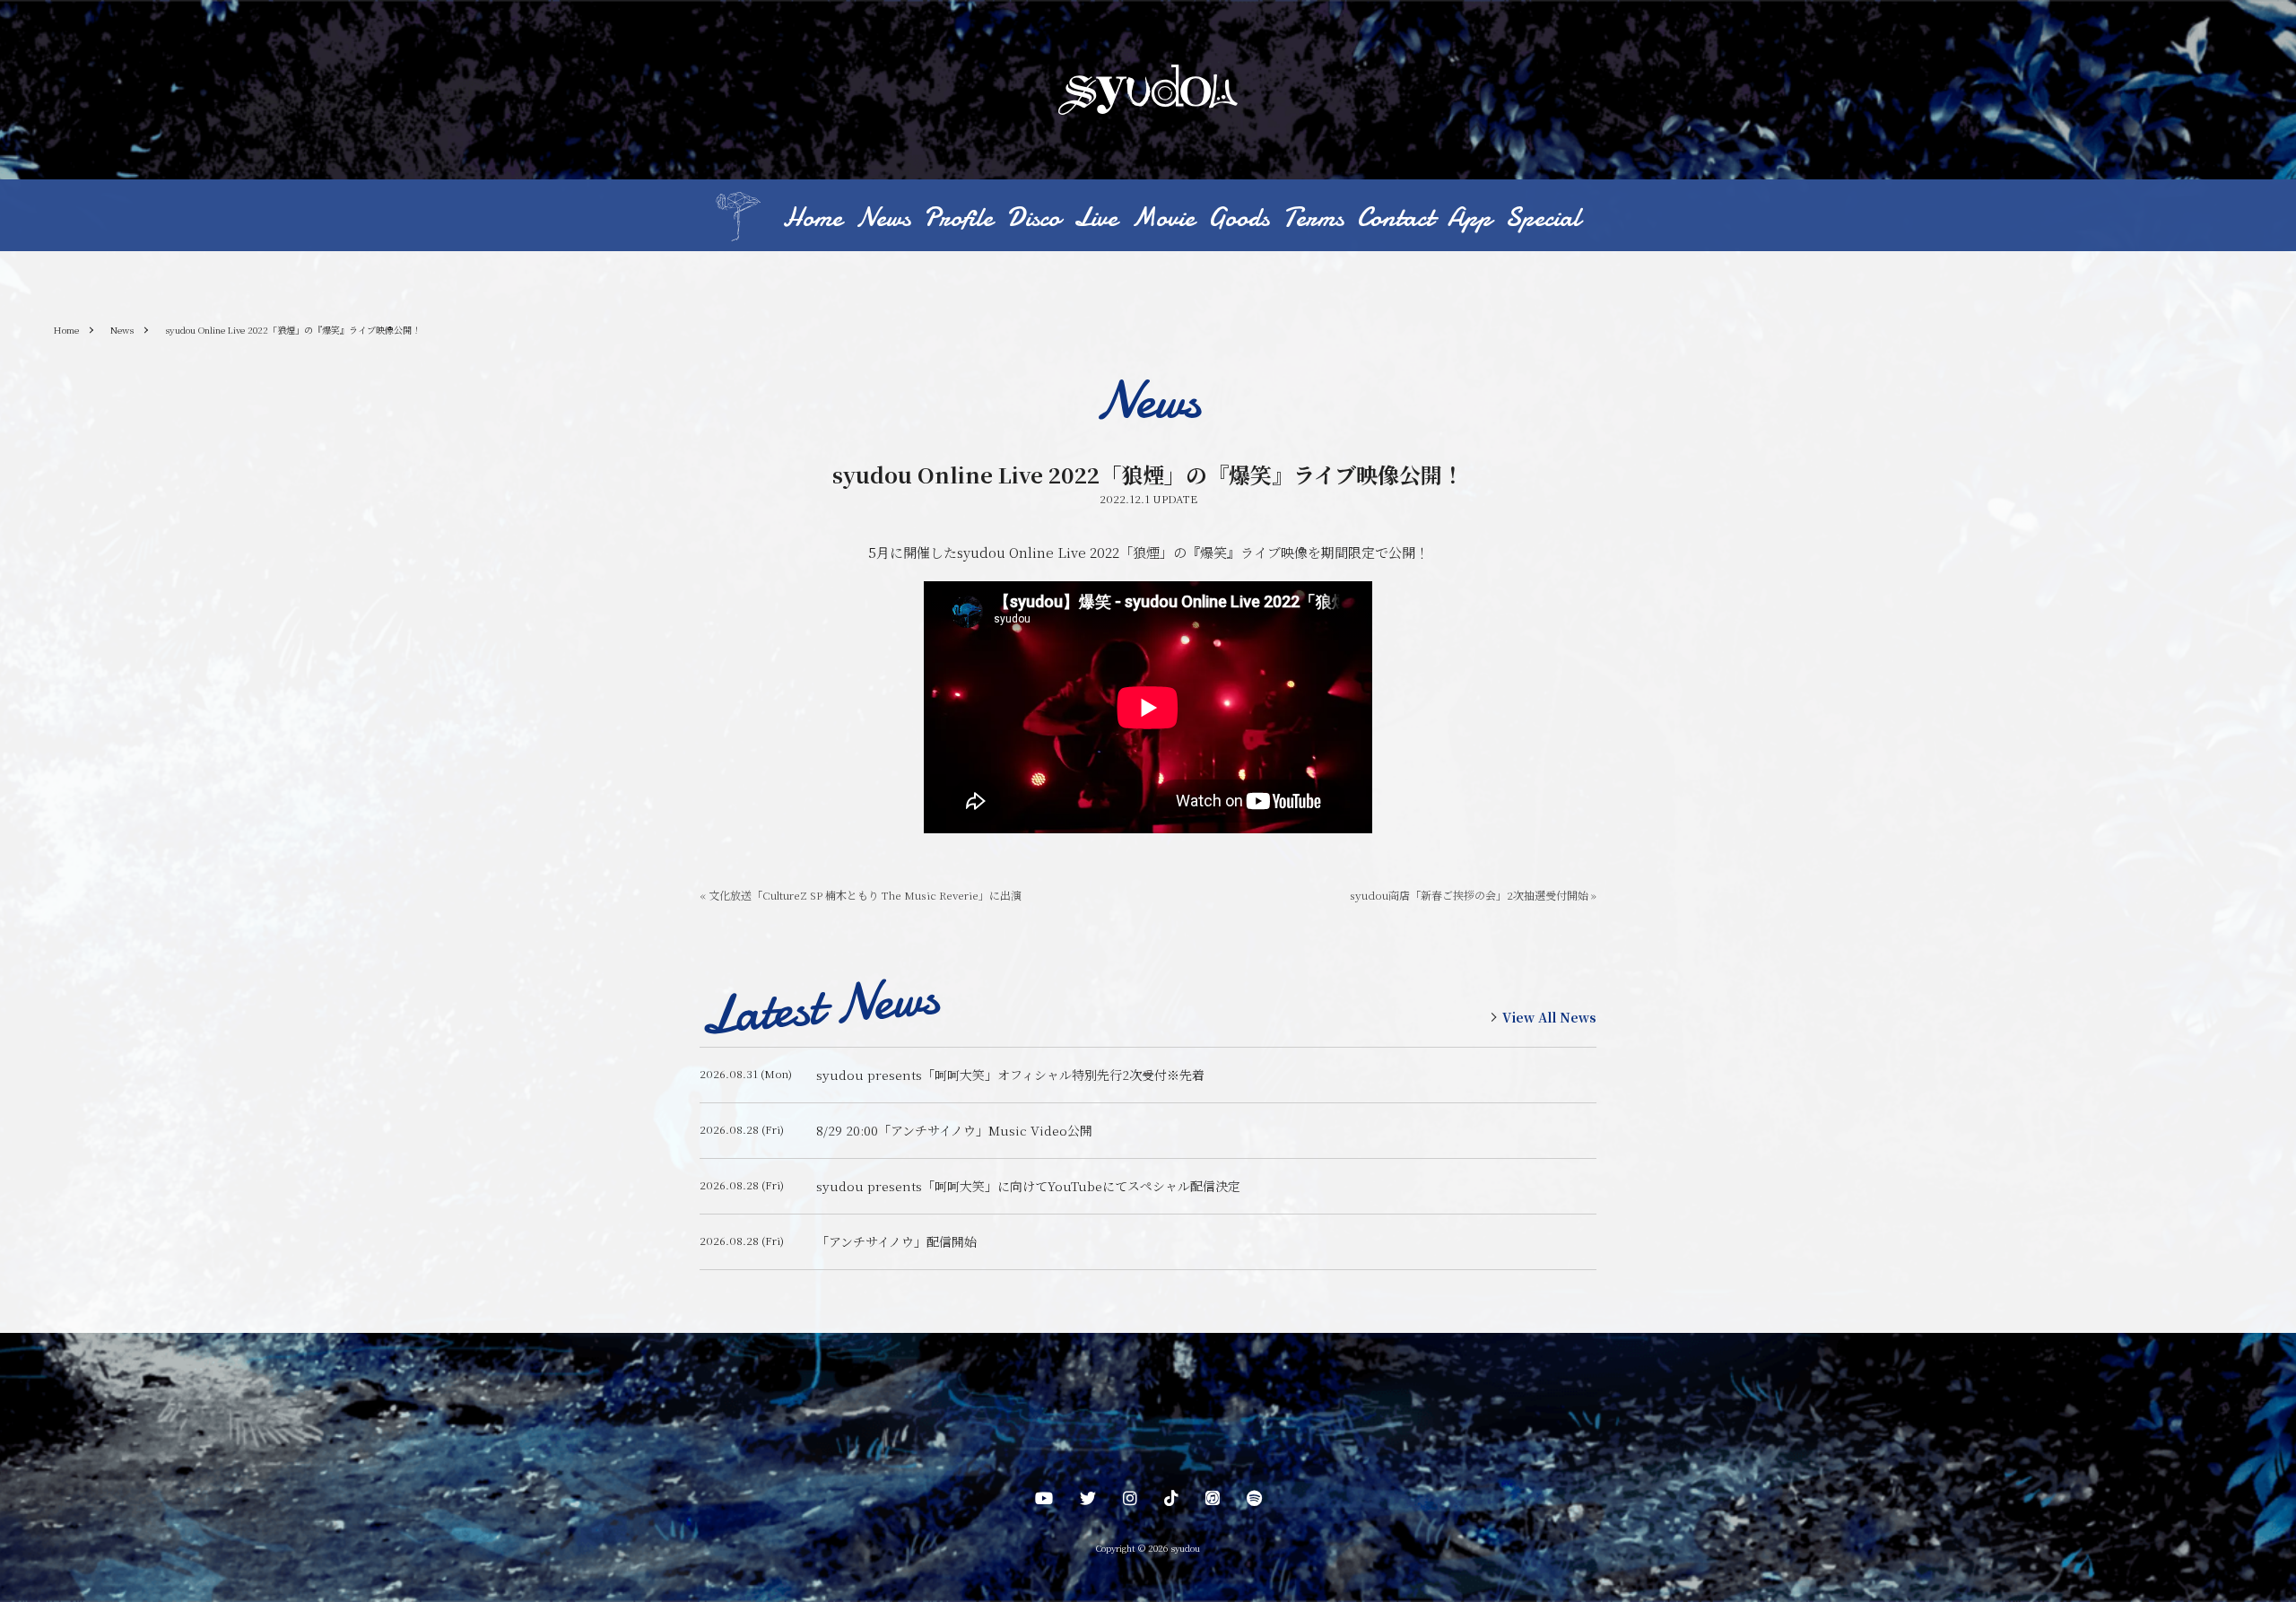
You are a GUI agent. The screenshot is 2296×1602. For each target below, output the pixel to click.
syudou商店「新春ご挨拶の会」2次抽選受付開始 (1473, 895)
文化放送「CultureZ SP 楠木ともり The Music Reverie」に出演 (861, 895)
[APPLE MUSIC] (1213, 1502)
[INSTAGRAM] (1130, 1502)
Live (1096, 218)
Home (813, 218)
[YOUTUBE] (1044, 1502)
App (1470, 218)
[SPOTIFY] (1254, 1502)
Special (1543, 218)
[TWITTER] (1088, 1502)
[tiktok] (1171, 1502)
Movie (1163, 218)
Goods (1239, 218)
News (883, 218)
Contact (1396, 218)
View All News (1549, 1017)
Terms (1313, 218)
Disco (1033, 218)
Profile (958, 218)
